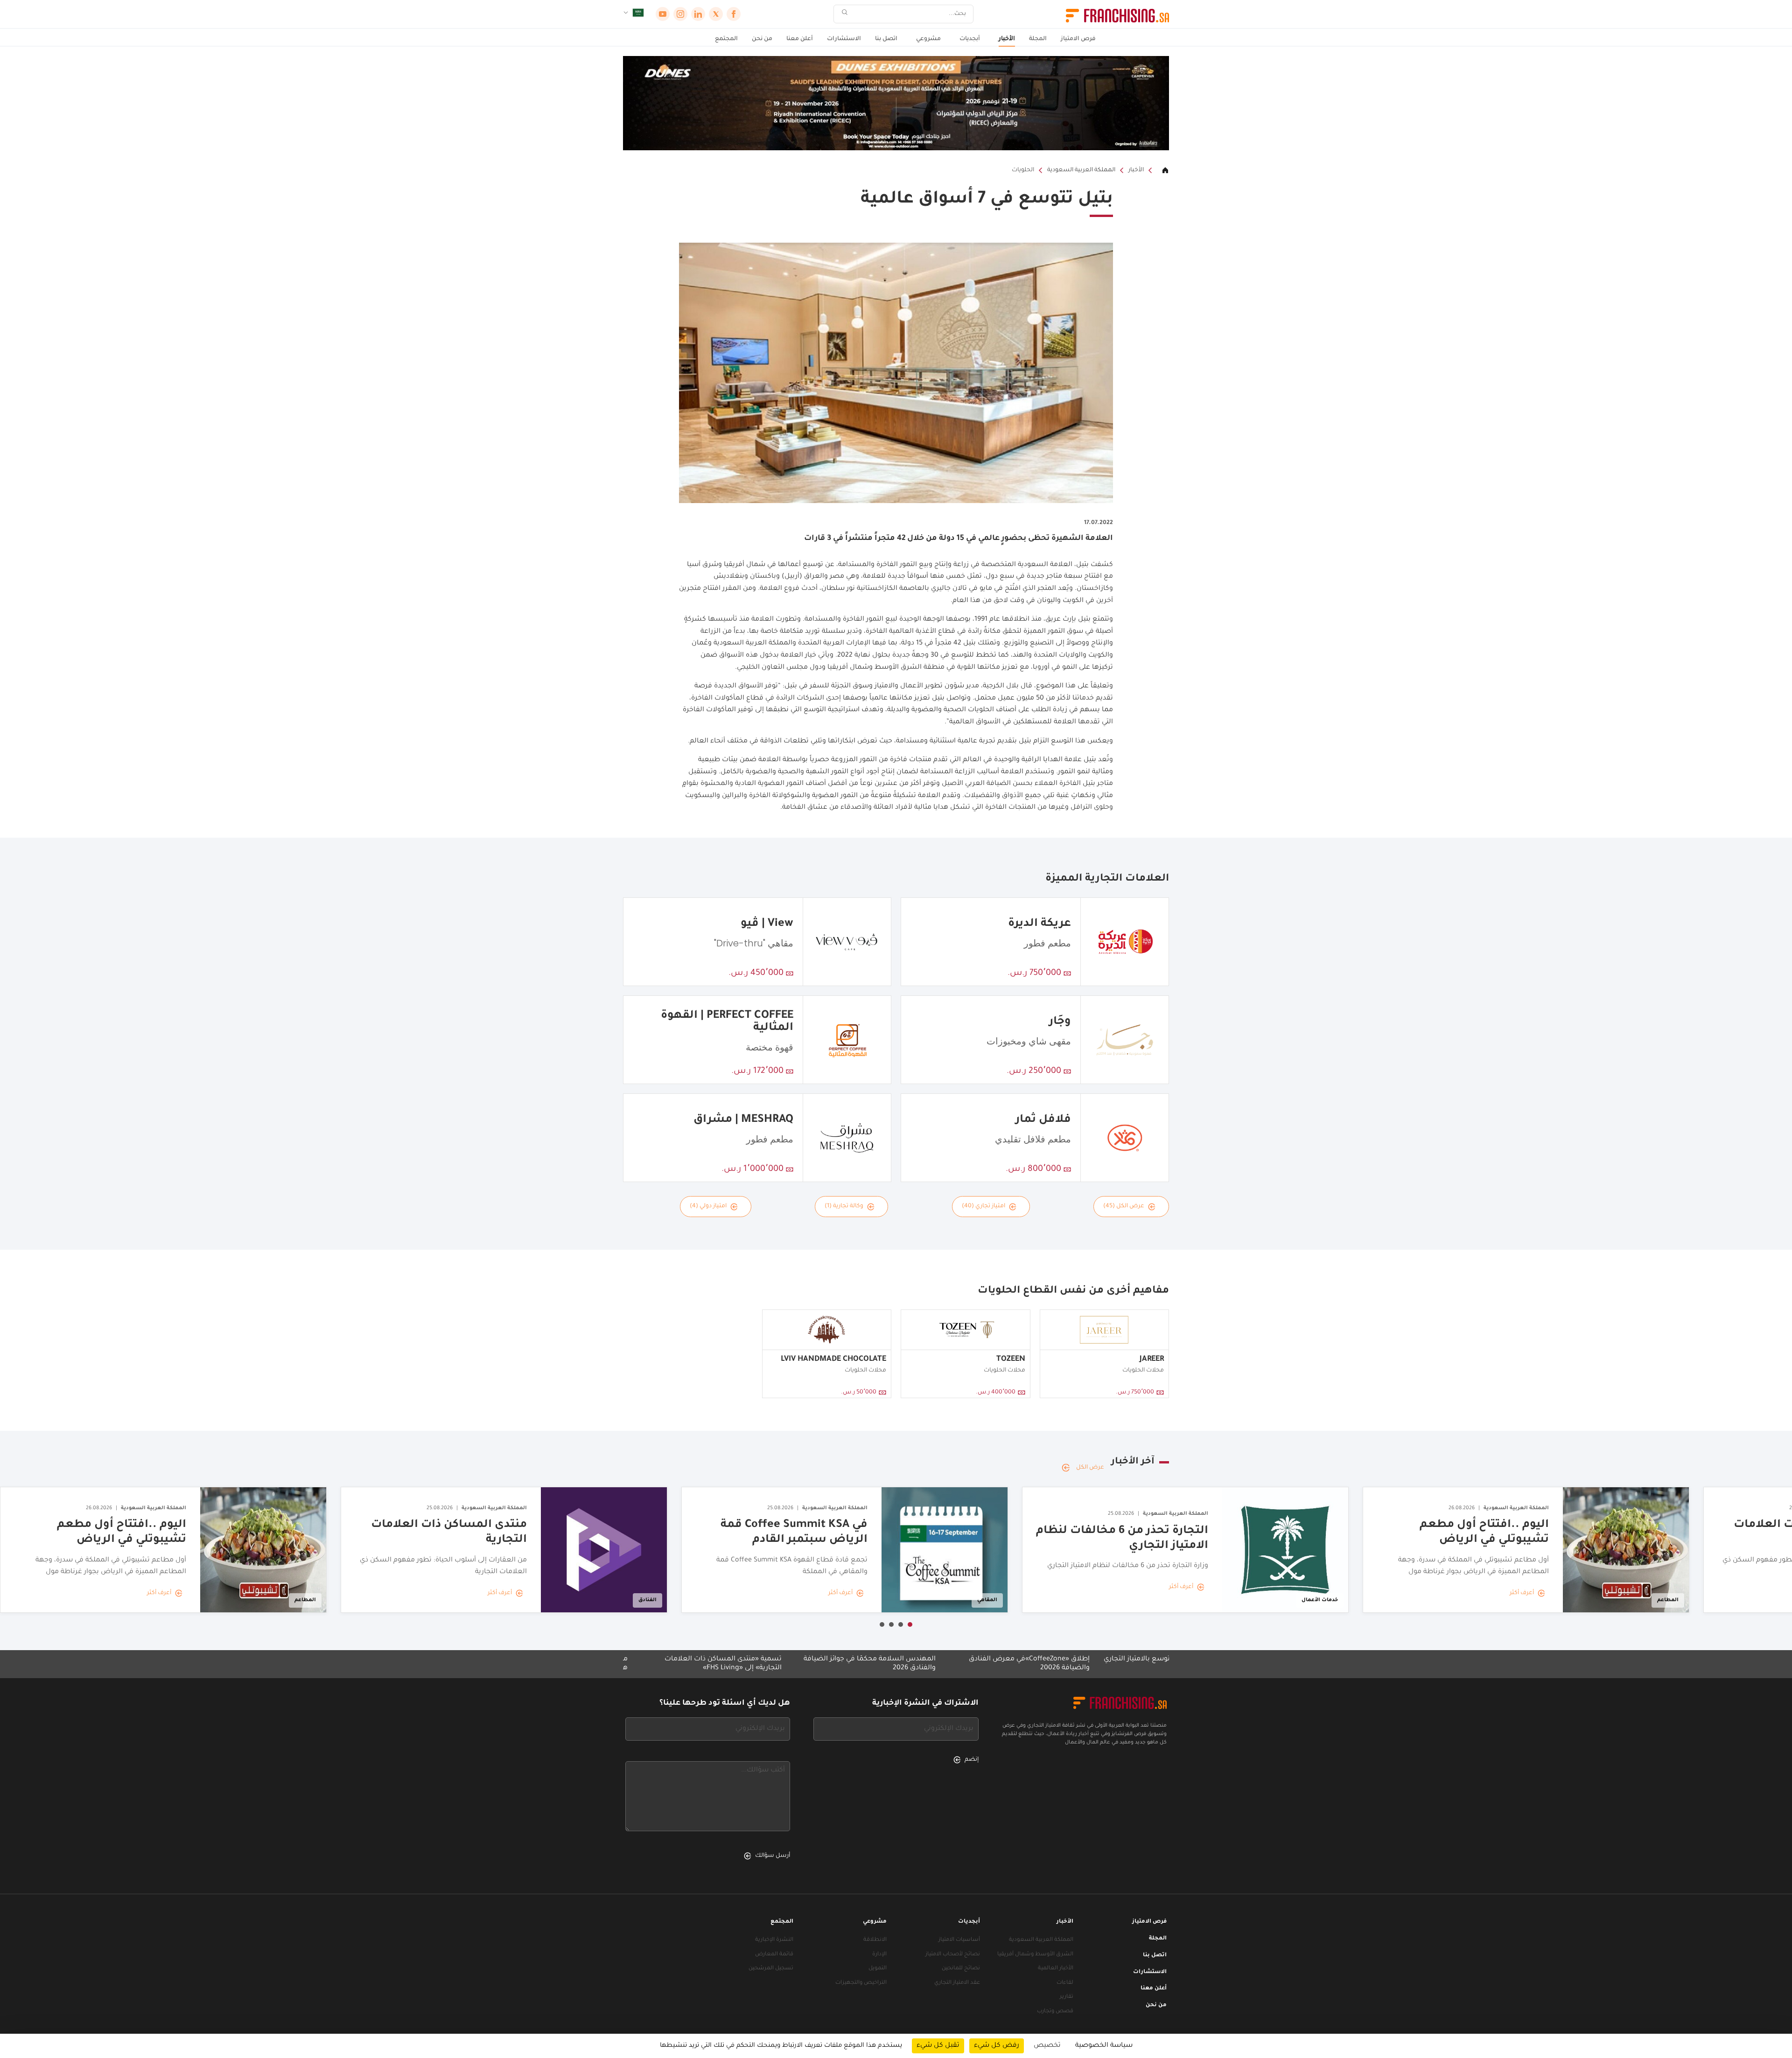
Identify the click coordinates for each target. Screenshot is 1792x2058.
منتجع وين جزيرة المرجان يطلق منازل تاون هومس (693, 1664)
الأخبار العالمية (1056, 1969)
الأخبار (1007, 39)
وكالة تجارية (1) (844, 1206)
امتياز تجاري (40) (983, 1206)
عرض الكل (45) (1124, 1206)
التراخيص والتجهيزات (861, 1983)
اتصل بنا (886, 39)
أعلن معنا (800, 39)
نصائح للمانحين (961, 1969)
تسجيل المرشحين (771, 1969)
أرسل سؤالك (773, 1856)
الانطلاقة (875, 1940)
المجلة (1038, 39)
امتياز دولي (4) (708, 1206)
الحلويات (1023, 170)
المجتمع (726, 39)
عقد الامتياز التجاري (957, 1983)
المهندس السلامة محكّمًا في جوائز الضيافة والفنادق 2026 (998, 1664)
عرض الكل (1090, 1468)
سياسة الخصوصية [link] (1104, 2046)
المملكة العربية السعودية (1081, 170)
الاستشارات (844, 39)
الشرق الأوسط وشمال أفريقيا (1035, 1955)
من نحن (762, 39)
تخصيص (1047, 2046)
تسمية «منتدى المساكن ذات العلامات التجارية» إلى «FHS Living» (852, 1664)
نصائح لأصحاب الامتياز (953, 1955)
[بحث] (845, 14)
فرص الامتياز (1078, 39)
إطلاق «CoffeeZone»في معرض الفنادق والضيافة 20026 (1158, 1664)
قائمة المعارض (774, 1955)
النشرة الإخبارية (774, 1940)
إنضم (972, 1760)
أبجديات (970, 39)
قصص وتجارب (1055, 2012)
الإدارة (879, 1955)
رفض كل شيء (997, 2046)
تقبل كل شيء (938, 2046)
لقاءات (1065, 1983)
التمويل (878, 1969)
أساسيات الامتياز (959, 1940)
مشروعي (928, 39)
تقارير (1067, 1997)
